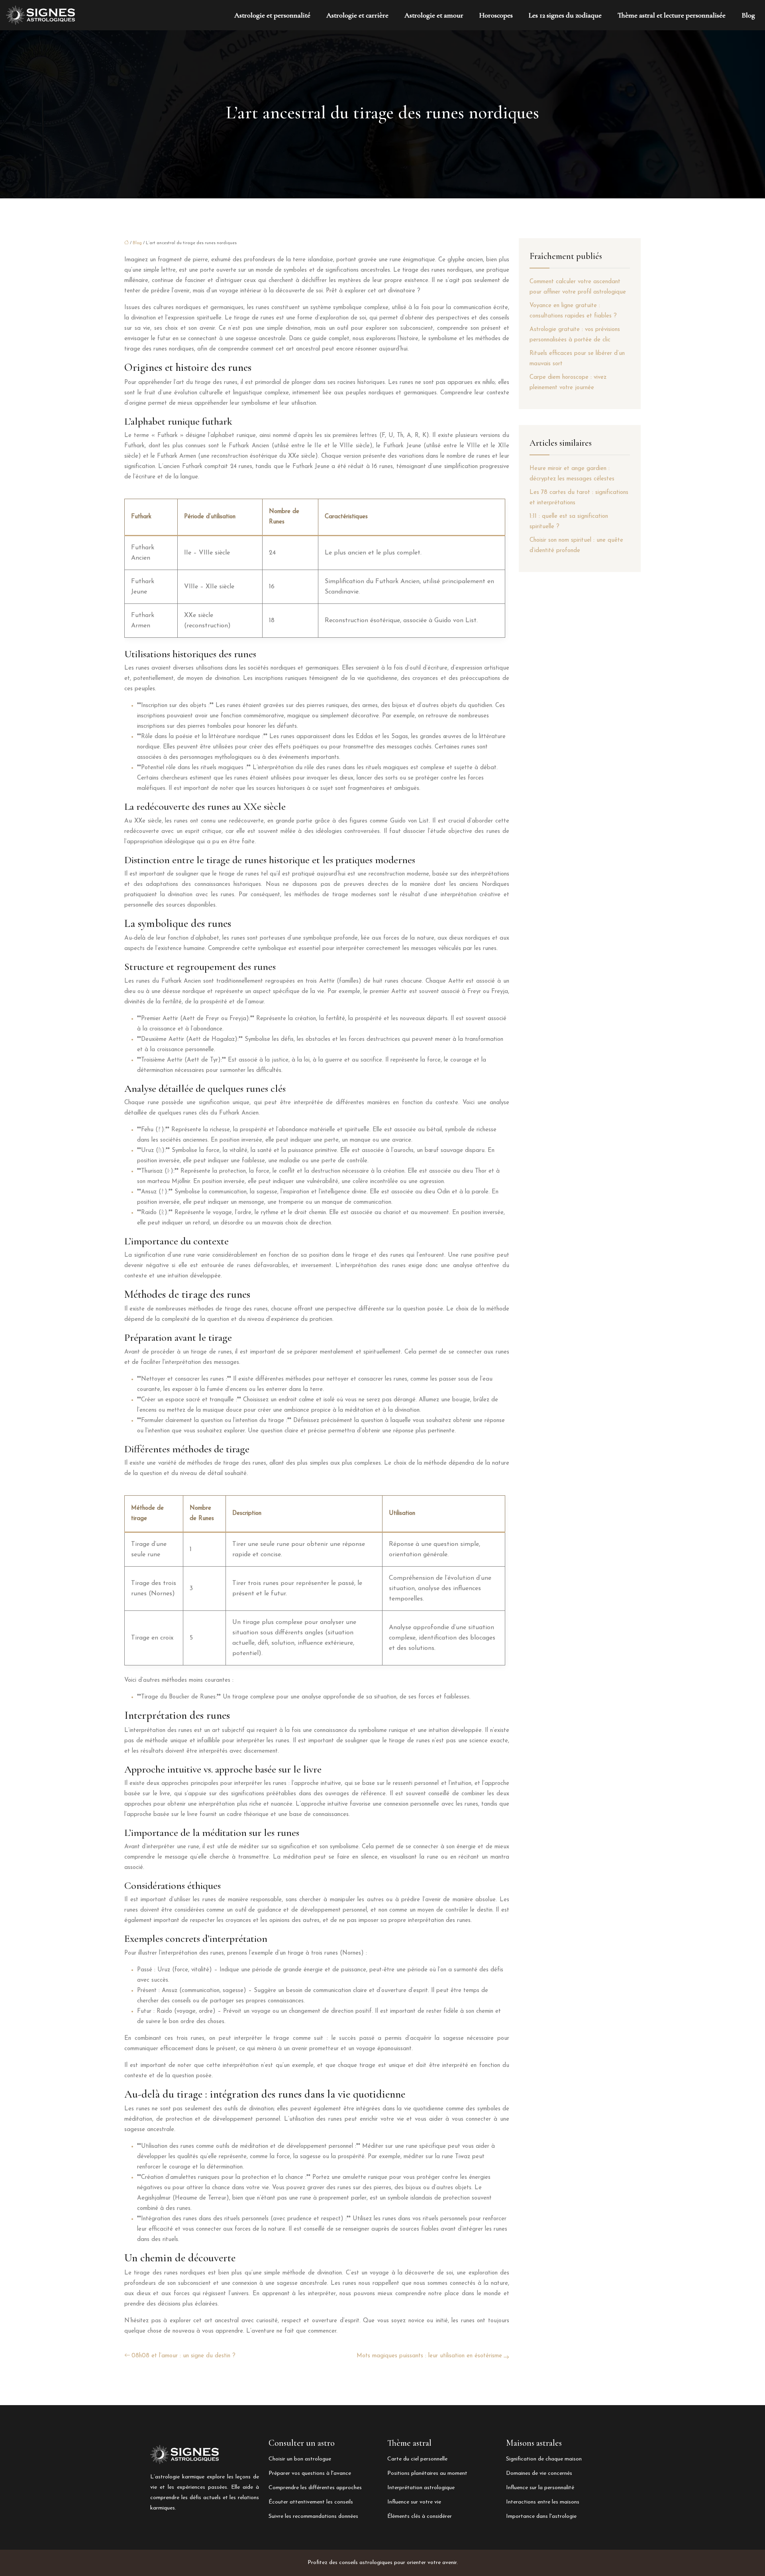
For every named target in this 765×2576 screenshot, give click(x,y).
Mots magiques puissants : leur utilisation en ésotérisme (429, 2356)
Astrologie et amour (434, 15)
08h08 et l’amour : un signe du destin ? (183, 2356)
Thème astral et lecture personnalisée (672, 15)
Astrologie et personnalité (272, 15)
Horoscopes (496, 15)
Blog (748, 15)
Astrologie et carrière (357, 15)
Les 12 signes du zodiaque (565, 15)
